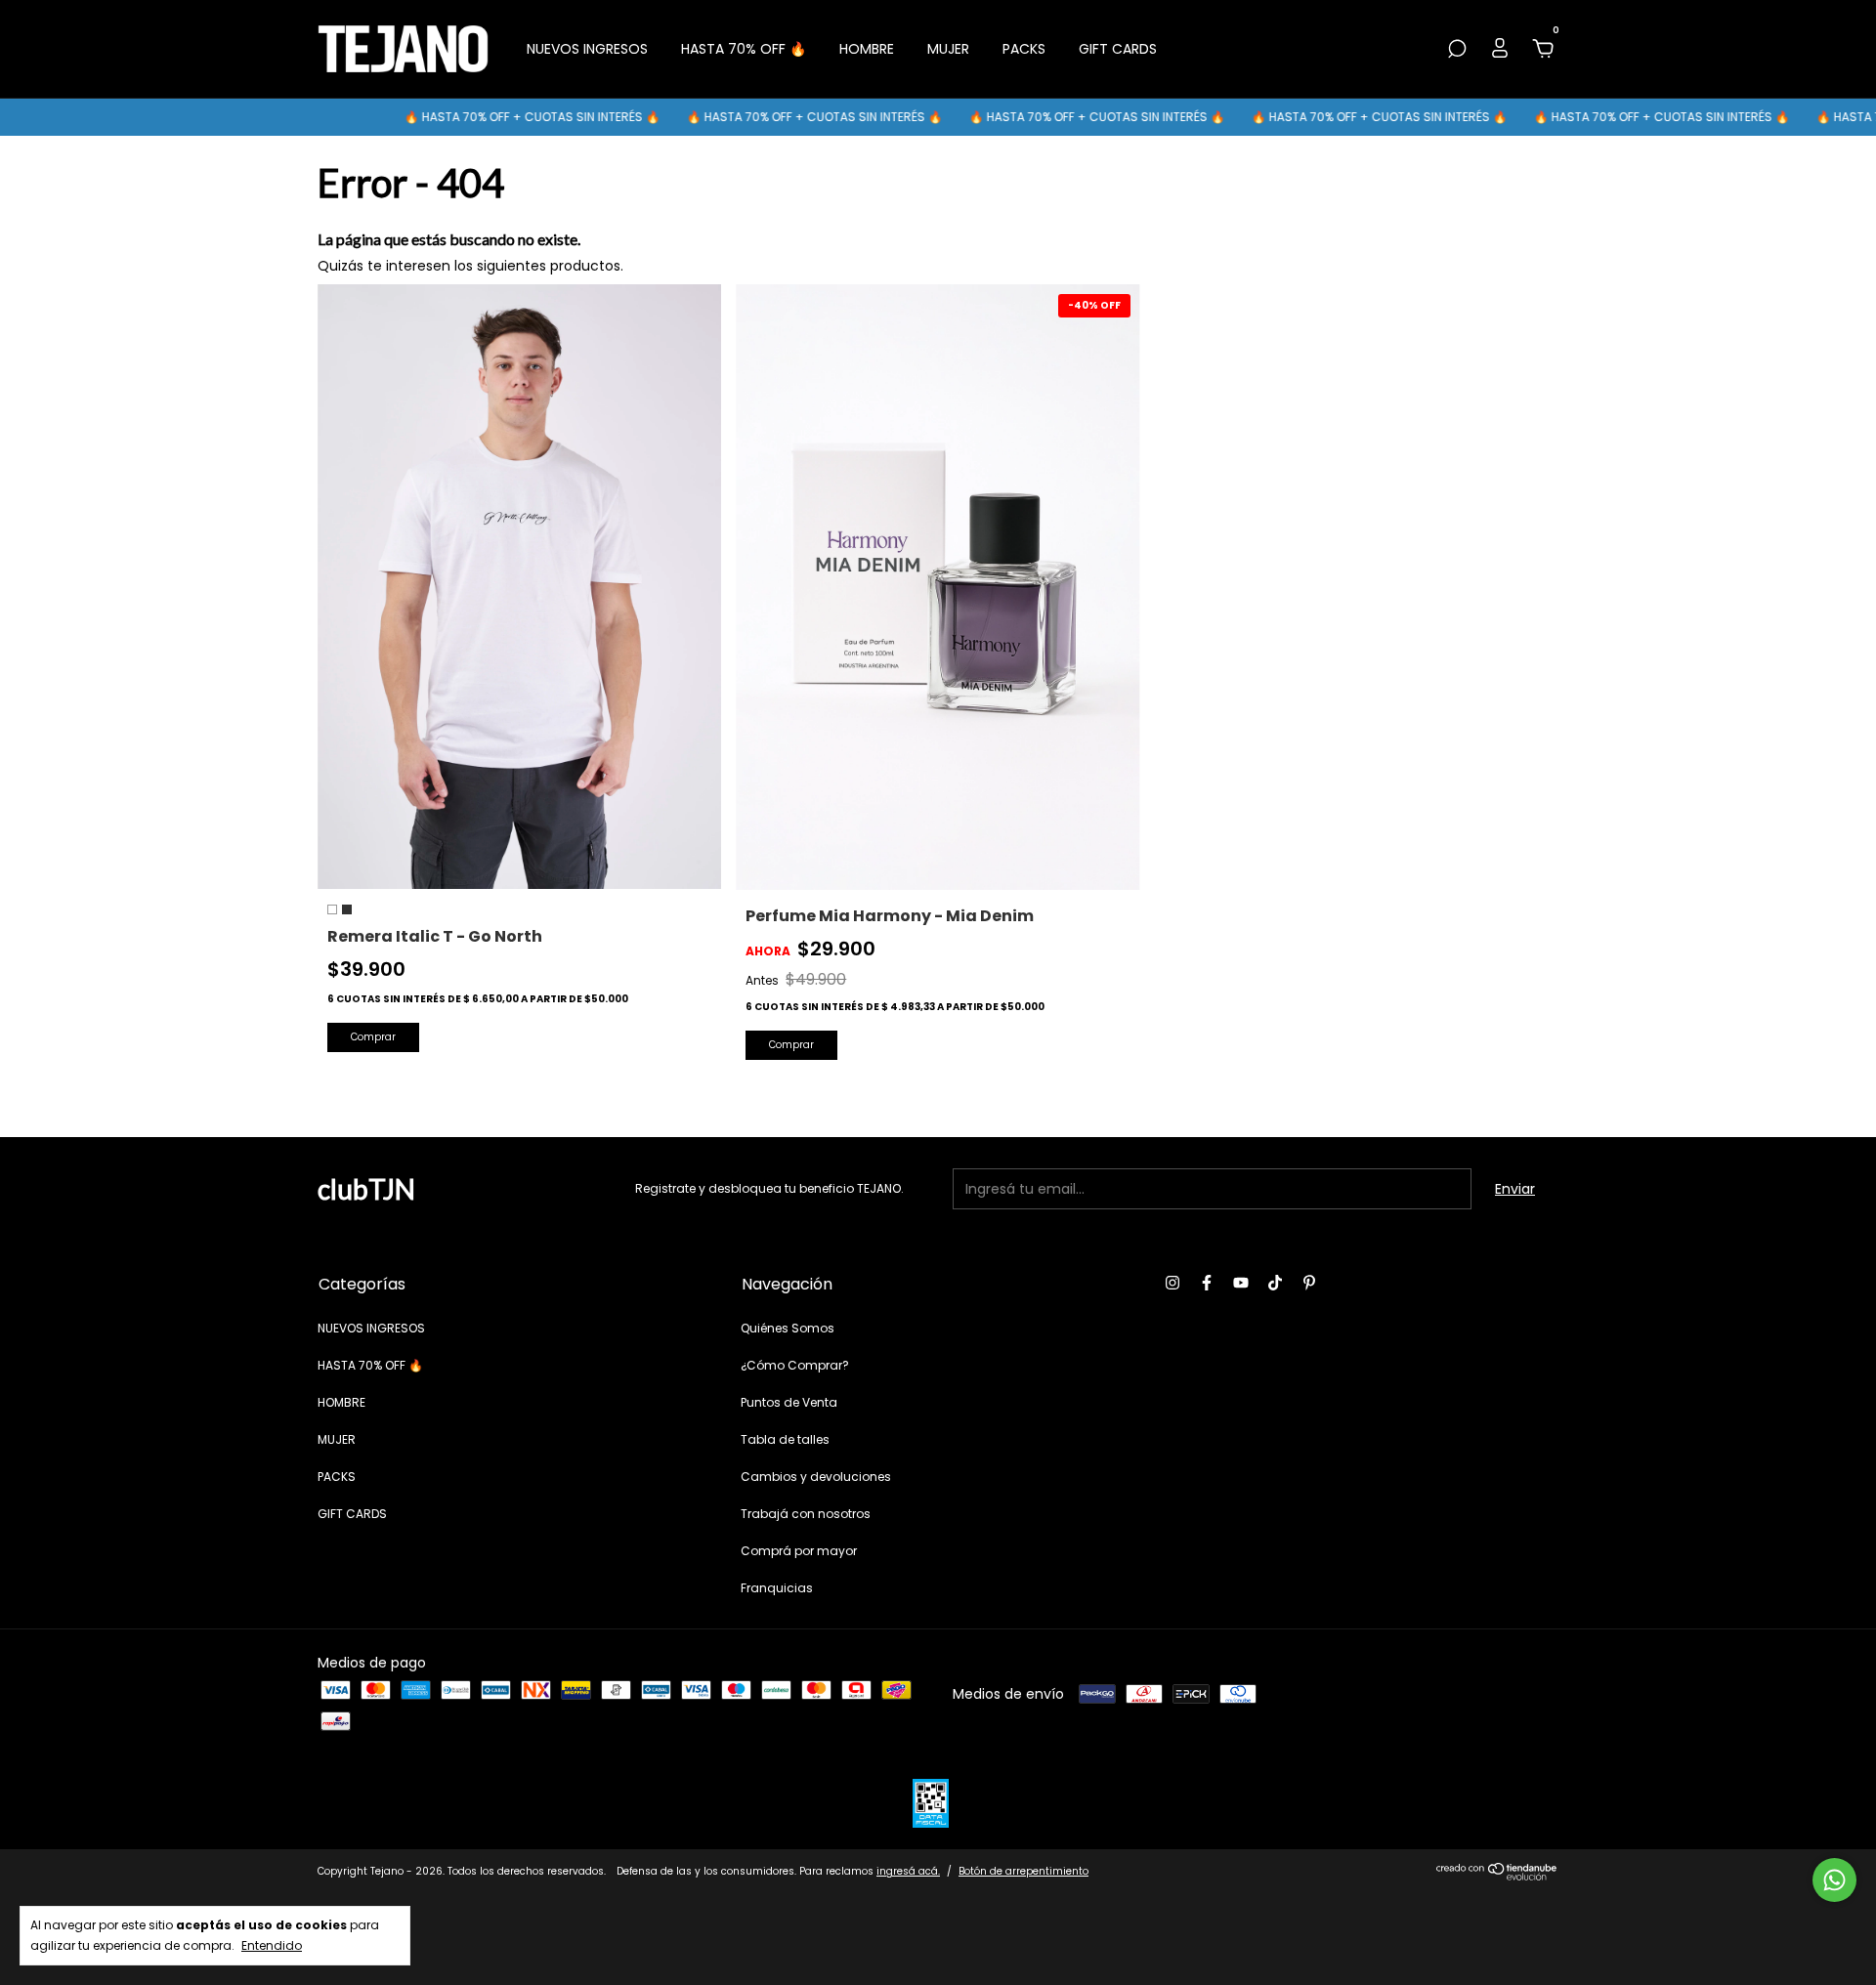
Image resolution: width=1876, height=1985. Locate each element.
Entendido (272, 1945)
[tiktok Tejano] (1275, 1283)
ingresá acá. (908, 1871)
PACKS (1024, 49)
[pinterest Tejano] (1309, 1283)
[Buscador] (1457, 50)
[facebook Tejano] (1207, 1283)
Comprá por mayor (799, 1551)
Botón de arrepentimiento (1023, 1871)
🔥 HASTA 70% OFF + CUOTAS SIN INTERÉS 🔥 (479, 117)
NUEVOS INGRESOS (587, 49)
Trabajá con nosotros (806, 1514)
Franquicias (777, 1588)
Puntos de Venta (789, 1402)
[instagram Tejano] (1172, 1283)
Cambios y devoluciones (816, 1477)
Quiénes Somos (788, 1328)
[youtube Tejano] (1241, 1283)
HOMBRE (867, 49)
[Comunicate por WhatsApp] (1834, 1880)
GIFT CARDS (1118, 49)
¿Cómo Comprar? (795, 1365)
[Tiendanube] (1497, 1876)
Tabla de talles (785, 1439)
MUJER (948, 49)
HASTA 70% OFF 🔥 (744, 49)
